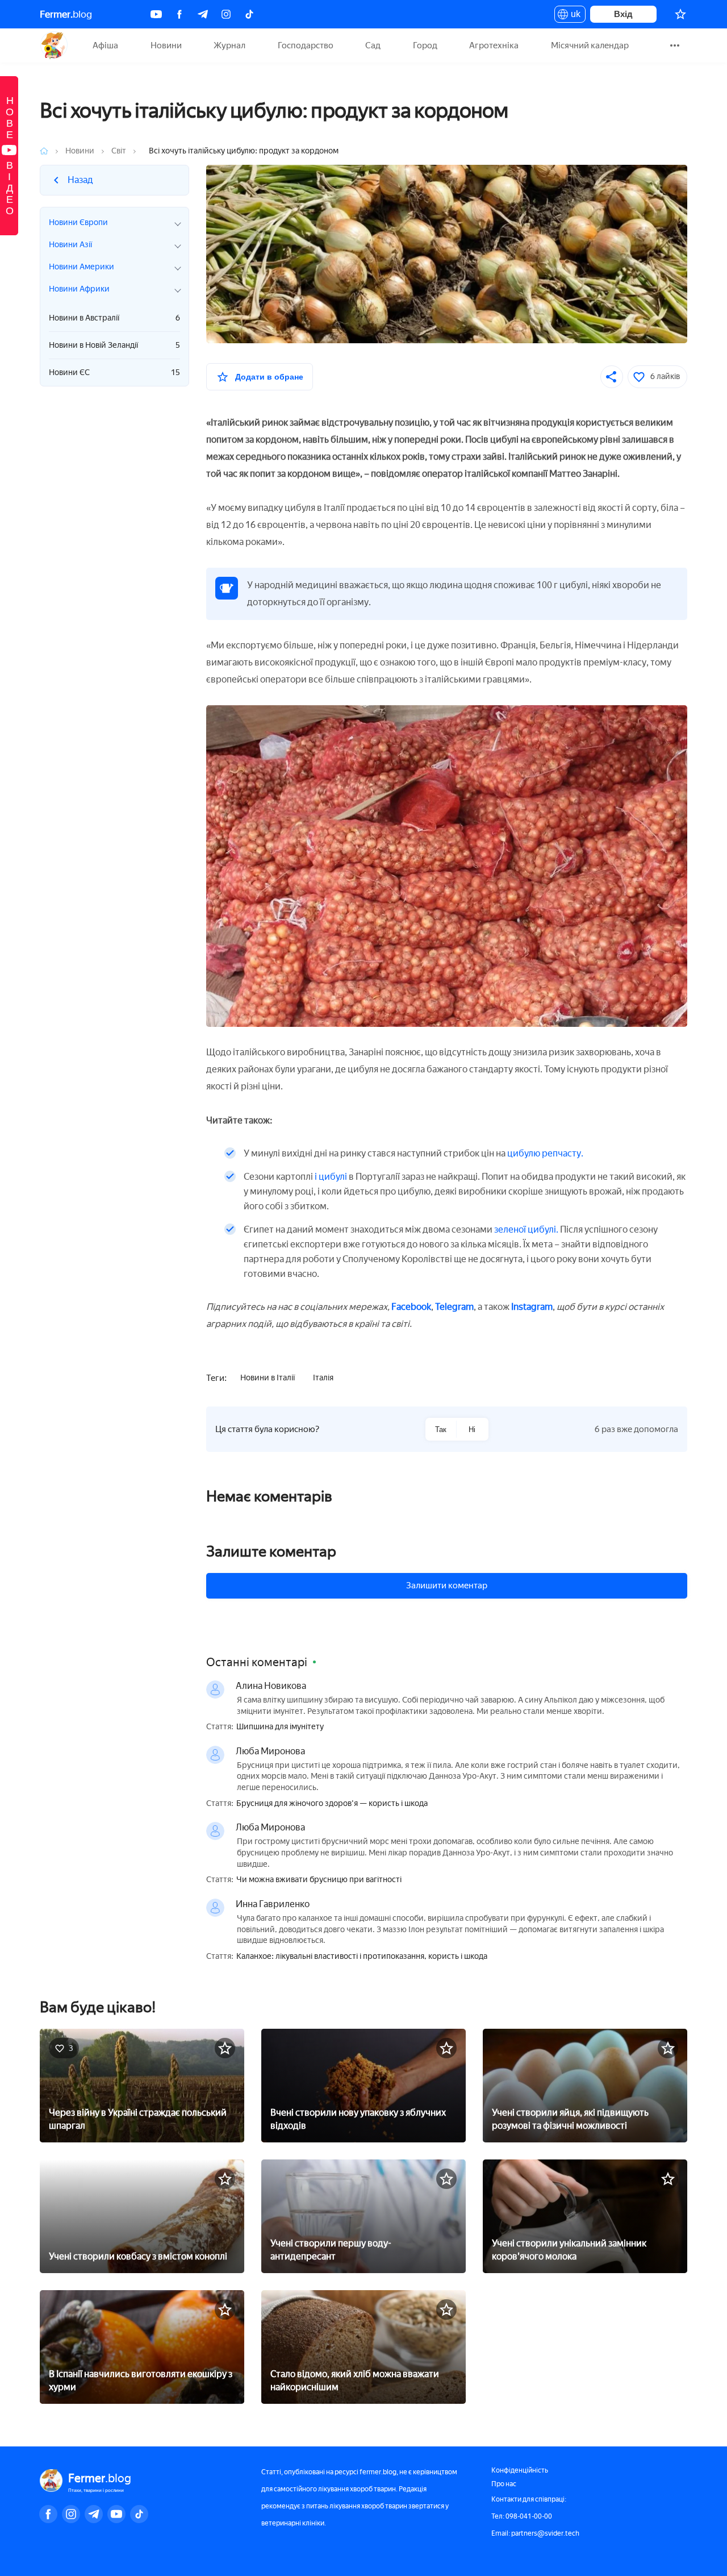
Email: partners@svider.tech (535, 2533)
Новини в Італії (268, 1378)
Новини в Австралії (114, 318)
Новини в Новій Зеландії (114, 345)
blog (66, 14)
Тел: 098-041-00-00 (522, 2516)
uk (573, 16)
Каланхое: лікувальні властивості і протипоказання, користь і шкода (362, 1957)
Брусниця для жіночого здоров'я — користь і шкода (332, 1804)
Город (425, 45)
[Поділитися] (612, 377)
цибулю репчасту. (545, 1153)
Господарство (306, 45)
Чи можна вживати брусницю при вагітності (319, 1880)
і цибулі (332, 1177)
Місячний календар (590, 45)
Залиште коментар (271, 1551)
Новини (166, 45)
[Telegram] (203, 14)
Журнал (229, 45)
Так (441, 1430)
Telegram (454, 1307)
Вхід (623, 14)
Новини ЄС (114, 373)
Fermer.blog (54, 45)
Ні (472, 1430)
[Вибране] (680, 14)
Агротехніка (494, 45)
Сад (373, 45)
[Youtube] (156, 14)
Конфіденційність (520, 2470)
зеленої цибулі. (526, 1229)
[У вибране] (225, 2048)
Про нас (504, 2484)
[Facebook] (179, 14)
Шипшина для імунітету (280, 1727)
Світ (119, 151)
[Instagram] (226, 14)
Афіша (105, 45)
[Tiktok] (249, 14)
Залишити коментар (447, 1585)
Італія (323, 1378)
